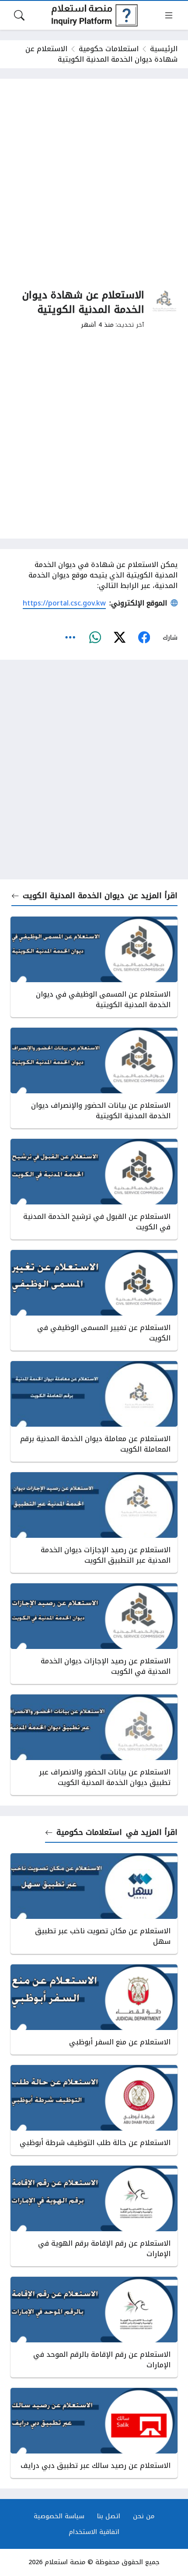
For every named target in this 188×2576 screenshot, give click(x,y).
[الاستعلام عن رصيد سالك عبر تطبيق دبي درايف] (94, 2433)
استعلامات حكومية (109, 49)
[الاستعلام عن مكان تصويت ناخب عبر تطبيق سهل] (94, 1904)
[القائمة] (169, 15)
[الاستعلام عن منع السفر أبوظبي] (94, 2009)
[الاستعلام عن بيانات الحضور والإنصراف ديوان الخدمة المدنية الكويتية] (94, 1078)
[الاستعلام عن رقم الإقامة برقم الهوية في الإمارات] (94, 2216)
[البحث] (19, 15)
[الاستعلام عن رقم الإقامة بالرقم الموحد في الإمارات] (94, 2327)
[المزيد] (70, 637)
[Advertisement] (94, 183)
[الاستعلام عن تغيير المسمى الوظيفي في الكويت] (94, 1300)
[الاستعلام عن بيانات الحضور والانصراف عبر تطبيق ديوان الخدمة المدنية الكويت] (94, 1745)
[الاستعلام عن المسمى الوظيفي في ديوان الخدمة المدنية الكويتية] (94, 967)
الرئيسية (164, 49)
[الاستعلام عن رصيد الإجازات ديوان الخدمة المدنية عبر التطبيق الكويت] (94, 1522)
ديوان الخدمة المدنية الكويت (73, 896)
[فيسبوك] (144, 637)
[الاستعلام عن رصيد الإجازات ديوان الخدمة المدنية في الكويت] (94, 1634)
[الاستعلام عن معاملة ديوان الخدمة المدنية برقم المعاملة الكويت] (94, 1411)
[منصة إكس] (119, 637)
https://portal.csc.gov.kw (64, 603)
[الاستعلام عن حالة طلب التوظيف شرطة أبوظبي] (94, 2110)
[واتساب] (95, 637)
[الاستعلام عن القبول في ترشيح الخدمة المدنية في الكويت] (94, 1189)
